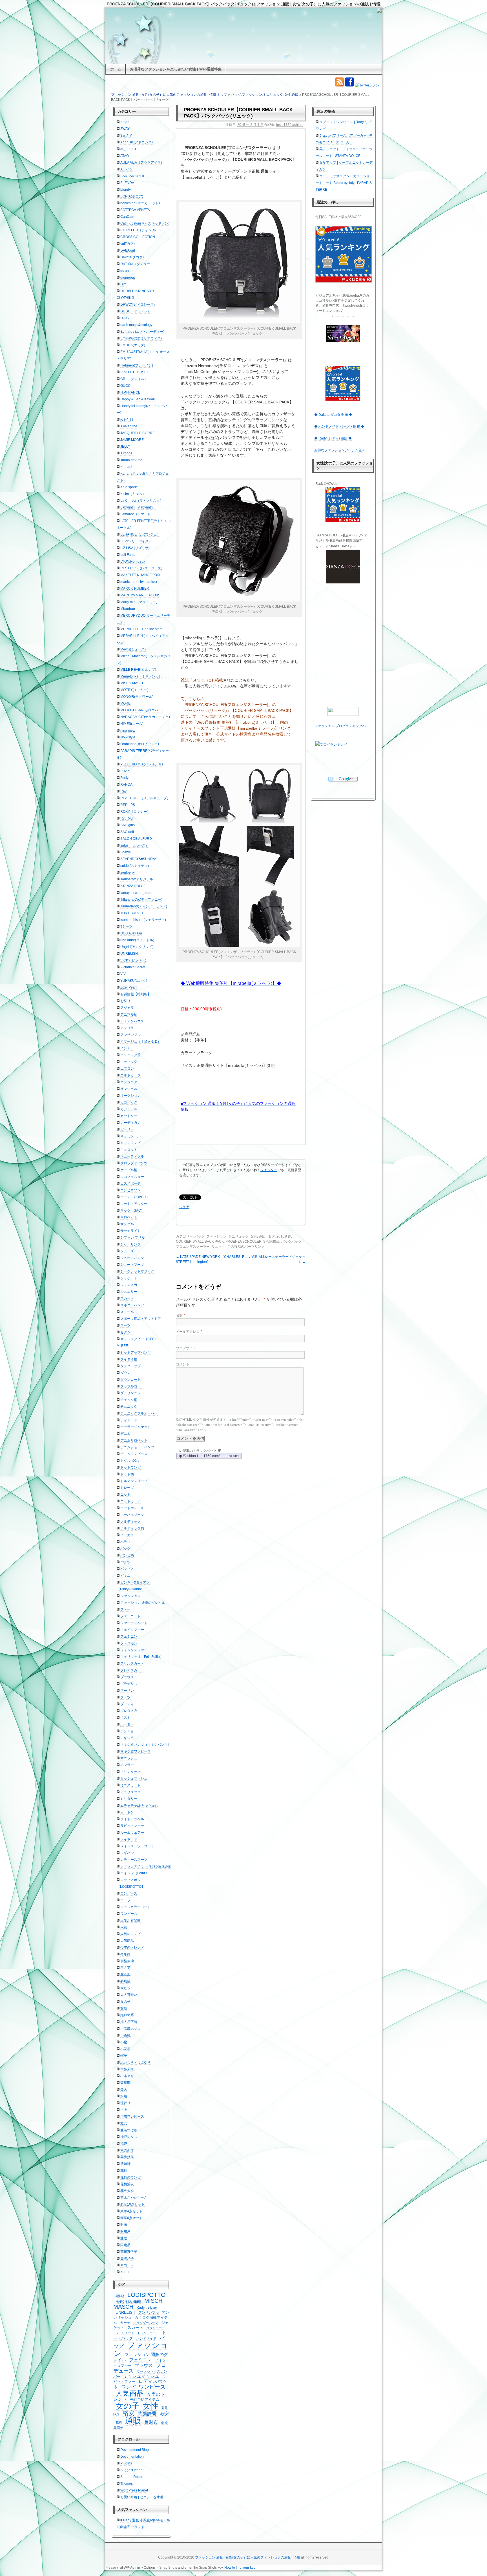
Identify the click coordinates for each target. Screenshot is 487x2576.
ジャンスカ (129, 1285)
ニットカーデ (130, 1501)
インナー (127, 1048)
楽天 (124, 2089)
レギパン (127, 1853)
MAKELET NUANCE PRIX (140, 575)
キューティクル (132, 1156)
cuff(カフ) (128, 244)
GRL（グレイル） (134, 379)
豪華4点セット (131, 2211)
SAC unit (127, 832)
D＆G (125, 318)
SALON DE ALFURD (136, 839)
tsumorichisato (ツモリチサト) (143, 920)
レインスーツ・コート (137, 1846)
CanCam (127, 217)
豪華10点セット (132, 2204)
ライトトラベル (132, 1819)
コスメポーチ (130, 1183)
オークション (130, 1096)
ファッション (252, 95)
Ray (123, 791)
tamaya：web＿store (136, 893)
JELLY (125, 447)
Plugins (126, 2463)
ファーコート (130, 1616)
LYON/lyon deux (133, 561)
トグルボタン (130, 1461)
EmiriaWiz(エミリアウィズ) (141, 338)
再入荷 (125, 1968)
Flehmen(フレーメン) (137, 365)
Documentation (132, 2457)
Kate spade (129, 487)
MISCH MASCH (132, 683)
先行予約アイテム (145, 2400)
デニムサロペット (134, 1440)
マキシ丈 (127, 1738)
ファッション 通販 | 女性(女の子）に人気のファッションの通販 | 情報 (248, 2557)
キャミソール (130, 1136)
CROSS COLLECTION (138, 237)
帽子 (124, 2056)
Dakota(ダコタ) (132, 257)
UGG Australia (131, 933)
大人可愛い (129, 1995)
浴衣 (124, 2110)
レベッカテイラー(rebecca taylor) (146, 1866)
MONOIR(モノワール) (137, 697)
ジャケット (129, 1278)
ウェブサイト (186, 1348)
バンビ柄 (127, 1555)
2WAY (125, 129)
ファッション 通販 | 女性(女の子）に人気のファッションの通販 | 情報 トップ (169, 95)
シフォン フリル (133, 1238)
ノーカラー (129, 1535)
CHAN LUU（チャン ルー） (141, 230)
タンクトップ (130, 1366)
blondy (126, 190)
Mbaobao (128, 609)
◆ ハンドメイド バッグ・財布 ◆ (339, 427)
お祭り (125, 1001)
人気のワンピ (130, 1934)
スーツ (125, 1325)
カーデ (125, 2323)
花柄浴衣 (127, 2184)
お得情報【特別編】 (136, 994)
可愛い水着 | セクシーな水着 (142, 2497)
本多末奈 (127, 2069)
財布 (124, 2225)
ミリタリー (129, 1799)
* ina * (125, 122)
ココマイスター (132, 1177)
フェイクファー (132, 1630)
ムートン (127, 1812)
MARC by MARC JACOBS (140, 595)
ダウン (125, 1373)
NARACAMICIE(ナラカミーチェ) (145, 717)
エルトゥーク (130, 1075)
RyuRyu (127, 818)
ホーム (116, 69)
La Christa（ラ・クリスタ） (142, 501)
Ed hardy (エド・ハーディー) (142, 332)
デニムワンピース (134, 1454)
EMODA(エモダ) (133, 345)
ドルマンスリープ (134, 1481)
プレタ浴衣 (129, 1711)
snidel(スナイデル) (135, 866)
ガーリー (127, 1129)
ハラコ (125, 1542)
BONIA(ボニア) (132, 196)
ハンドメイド (146, 2339)
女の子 (125, 2002)
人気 (124, 1927)
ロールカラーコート (136, 1907)
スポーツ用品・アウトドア (141, 1319)
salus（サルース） (135, 845)
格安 (129, 2413)
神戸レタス (129, 2137)
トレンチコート (148, 2333)
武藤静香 (147, 2414)
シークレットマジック (137, 1271)
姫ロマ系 (127, 2015)
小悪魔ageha (130, 2029)
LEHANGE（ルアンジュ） (140, 534)
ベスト (125, 1718)
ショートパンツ (132, 1258)
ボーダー (127, 1724)
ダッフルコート (132, 1386)
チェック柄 (129, 1400)
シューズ (127, 1251)
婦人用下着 (129, 2022)
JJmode (126, 453)
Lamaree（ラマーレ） (137, 514)
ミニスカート (130, 1785)
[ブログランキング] (343, 745)
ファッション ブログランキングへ (340, 726)
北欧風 (125, 1975)
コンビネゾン (130, 1190)
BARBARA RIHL (133, 176)
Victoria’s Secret (133, 967)
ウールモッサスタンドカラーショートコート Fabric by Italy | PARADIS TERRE (344, 183)
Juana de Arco (131, 460)
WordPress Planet (134, 2490)
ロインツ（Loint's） (135, 1873)
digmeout (128, 277)
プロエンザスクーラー (193, 1247)
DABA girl (128, 250)
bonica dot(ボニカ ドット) (140, 203)
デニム (125, 1434)
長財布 (151, 2422)
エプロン (127, 1069)
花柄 (124, 2171)
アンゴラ (127, 1028)
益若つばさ (129, 2130)
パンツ (125, 1562)
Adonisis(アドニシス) (137, 142)
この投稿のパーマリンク (246, 1247)
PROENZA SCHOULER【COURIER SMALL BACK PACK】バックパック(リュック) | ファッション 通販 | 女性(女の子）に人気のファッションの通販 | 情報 (243, 4)
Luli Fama (128, 555)
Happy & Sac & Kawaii (138, 399)
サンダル (127, 1224)
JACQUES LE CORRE (138, 433)
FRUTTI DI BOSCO (135, 372)
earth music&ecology (136, 325)
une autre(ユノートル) (137, 940)
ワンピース (129, 1914)
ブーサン (127, 1691)
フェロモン (129, 1643)
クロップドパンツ (134, 1163)
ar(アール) (128, 149)
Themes (127, 2484)
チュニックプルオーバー (139, 1413)
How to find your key (240, 2568)
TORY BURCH (132, 913)
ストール (127, 1312)
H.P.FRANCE (130, 392)
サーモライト (130, 1231)
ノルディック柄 (132, 1528)
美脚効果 (127, 2157)
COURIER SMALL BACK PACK (200, 1242)
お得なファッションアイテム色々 (340, 450)
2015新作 (284, 1236)
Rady (124, 778)
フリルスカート (132, 1664)
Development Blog (135, 2450)
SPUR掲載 (271, 1242)
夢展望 (125, 1981)
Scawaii (126, 852)
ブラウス (127, 1677)
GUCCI (126, 386)
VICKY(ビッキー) (133, 960)
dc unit (125, 271)
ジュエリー (129, 1292)
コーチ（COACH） (135, 1197)
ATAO (125, 156)
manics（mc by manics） (140, 582)
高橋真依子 (129, 2252)
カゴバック (129, 1102)
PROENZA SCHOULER (243, 1242)
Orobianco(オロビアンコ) (140, 744)
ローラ (125, 1900)
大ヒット (127, 1988)
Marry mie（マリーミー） (140, 602)
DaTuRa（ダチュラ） (137, 264)
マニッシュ (129, 1758)
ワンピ (128, 2387)
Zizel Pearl (129, 987)
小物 (124, 2042)
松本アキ (127, 2076)
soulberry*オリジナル (137, 879)
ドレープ (127, 1488)
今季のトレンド (132, 1947)
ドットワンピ (130, 1467)
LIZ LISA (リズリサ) (135, 548)
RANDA (126, 785)
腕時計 (125, 2164)
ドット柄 (127, 1474)
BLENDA (127, 183)
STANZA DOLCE (133, 886)
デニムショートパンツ (137, 1447)
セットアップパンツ (136, 1353)
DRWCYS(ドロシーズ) (138, 305)
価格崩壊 (127, 1961)
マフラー (127, 1765)
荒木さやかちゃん (134, 2198)
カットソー (129, 1116)
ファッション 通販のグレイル (143, 1603)
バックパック (291, 1242)
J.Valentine (129, 426)
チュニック (129, 1407)
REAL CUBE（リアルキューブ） (145, 798)
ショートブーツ (132, 1265)
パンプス (127, 1569)
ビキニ (125, 1576)
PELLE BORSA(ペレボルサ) (142, 764)
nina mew (128, 730)
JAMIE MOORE (132, 440)
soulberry (128, 872)
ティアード (129, 1420)
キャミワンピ (130, 1143)
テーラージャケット (136, 1427)
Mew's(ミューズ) (133, 649)
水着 (124, 2096)
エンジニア (129, 1082)
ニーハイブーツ (132, 1515)
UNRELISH (129, 954)
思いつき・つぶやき (136, 2062)
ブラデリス (129, 1684)
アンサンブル (130, 1035)
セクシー (127, 1332)
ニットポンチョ (132, 1508)
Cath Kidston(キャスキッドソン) (145, 223)
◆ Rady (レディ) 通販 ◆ (333, 438)
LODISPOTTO (146, 2295)
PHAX (125, 771)
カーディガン (130, 1123)
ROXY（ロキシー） (135, 812)
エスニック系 (130, 1055)
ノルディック (130, 1522)
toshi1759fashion (289, 125)
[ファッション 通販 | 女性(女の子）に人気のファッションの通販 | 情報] (243, 36)
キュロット (129, 1150)
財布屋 (125, 2231)
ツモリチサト (125, 2333)
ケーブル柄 (129, 1170)
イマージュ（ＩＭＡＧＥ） (141, 1041)
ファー (125, 1609)
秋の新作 (127, 2150)
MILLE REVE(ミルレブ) (138, 670)
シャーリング (130, 1244)
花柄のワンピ (130, 2177)
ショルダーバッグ (146, 2323)
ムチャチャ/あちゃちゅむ (139, 1806)
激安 (124, 2123)
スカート (127, 1298)
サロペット (129, 1217)
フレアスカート (132, 1670)
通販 (295, 95)
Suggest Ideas (131, 2470)
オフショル (129, 1089)
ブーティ (127, 1704)
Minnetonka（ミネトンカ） (141, 676)
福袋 (124, 2144)
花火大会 (127, 2191)
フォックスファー (134, 1650)
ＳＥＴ (125, 2272)
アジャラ (127, 1008)
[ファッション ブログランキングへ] (343, 711)
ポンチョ (127, 1731)
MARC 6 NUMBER (135, 589)
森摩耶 (125, 2083)
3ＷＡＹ (126, 136)
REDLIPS (128, 805)
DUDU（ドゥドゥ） (136, 311)
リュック (218, 1247)
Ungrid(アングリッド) (137, 947)
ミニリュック (273, 95)
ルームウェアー (132, 1833)
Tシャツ (126, 927)
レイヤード (129, 1839)
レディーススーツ (134, 1860)
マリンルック (130, 1772)
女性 (287, 95)
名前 (179, 1315)
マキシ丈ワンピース (136, 1751)
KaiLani (126, 467)
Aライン (127, 169)
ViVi (123, 974)
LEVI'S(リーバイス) (135, 541)
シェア (184, 1207)
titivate (152, 2308)
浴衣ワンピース (132, 2117)
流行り (125, 2103)
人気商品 (127, 1941)
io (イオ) (127, 419)
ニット (125, 1494)
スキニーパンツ (132, 1305)
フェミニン (129, 1636)
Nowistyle (128, 737)
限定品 (125, 2245)
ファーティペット (134, 1623)
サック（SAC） (132, 1211)
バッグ (236, 95)
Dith (123, 284)
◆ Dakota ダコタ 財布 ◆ (333, 415)
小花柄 (125, 2049)
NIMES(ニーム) (132, 724)
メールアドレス (188, 1332)
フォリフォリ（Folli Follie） (142, 1657)
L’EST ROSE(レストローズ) (141, 568)
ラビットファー (132, 1826)
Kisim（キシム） (133, 494)
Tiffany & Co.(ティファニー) (141, 900)
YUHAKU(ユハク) (134, 981)
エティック (129, 1062)
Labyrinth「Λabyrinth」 (138, 507)
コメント (183, 1364)
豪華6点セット (131, 2218)
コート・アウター (134, 1204)
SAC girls (128, 825)
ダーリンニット (132, 1393)
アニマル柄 (129, 1014)
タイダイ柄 (129, 1359)
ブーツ (125, 1697)
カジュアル (129, 1109)
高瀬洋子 (127, 2259)
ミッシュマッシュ (134, 1778)
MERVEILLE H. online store (141, 629)
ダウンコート (130, 1380)
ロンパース (129, 1893)
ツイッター (269, 1170)
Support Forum (132, 2477)
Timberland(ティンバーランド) (144, 906)
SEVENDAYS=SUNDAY (139, 859)
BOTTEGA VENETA (135, 210)
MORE (125, 703)
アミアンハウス (132, 1021)
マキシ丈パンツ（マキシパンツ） (146, 1745)
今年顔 (125, 1954)
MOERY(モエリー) (134, 690)
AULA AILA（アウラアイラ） (142, 163)
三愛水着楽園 (130, 1920)
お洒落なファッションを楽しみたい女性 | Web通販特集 (176, 69)
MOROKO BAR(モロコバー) (141, 710)
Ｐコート (127, 2265)
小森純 (125, 2035)
